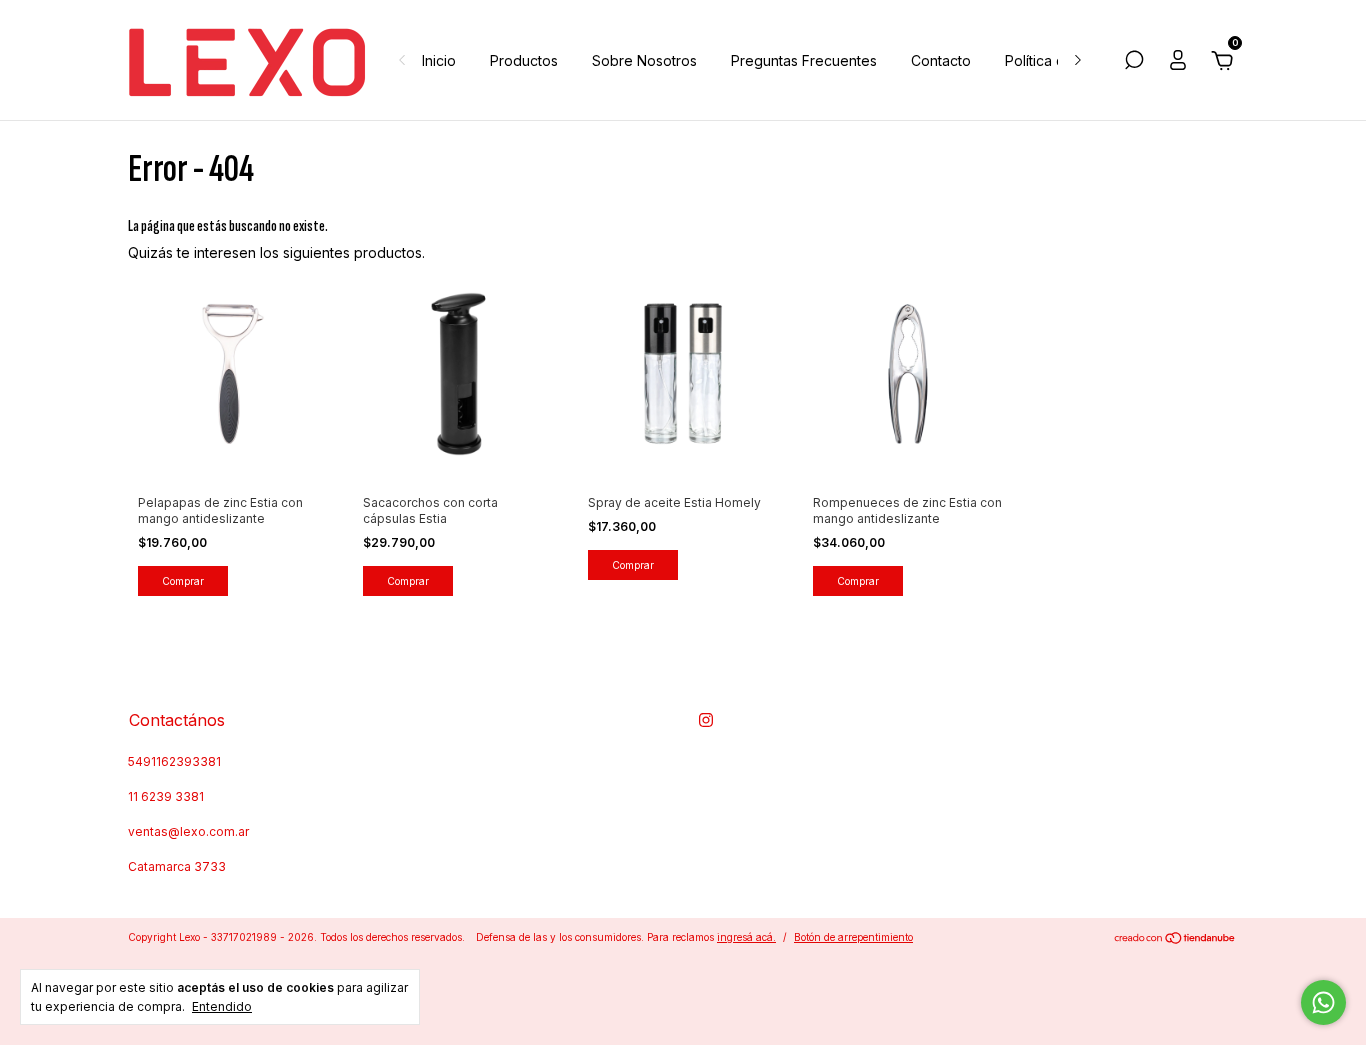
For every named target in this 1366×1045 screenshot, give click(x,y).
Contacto (941, 60)
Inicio (439, 60)
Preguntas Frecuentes (804, 60)
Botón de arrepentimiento (853, 937)
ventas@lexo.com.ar (188, 831)
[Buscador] (1134, 62)
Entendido (222, 1006)
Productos (524, 60)
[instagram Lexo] (706, 720)
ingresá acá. (746, 937)
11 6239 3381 (166, 796)
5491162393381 (174, 761)
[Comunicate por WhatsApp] (1323, 1002)
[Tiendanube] (1175, 939)
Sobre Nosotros (644, 60)
